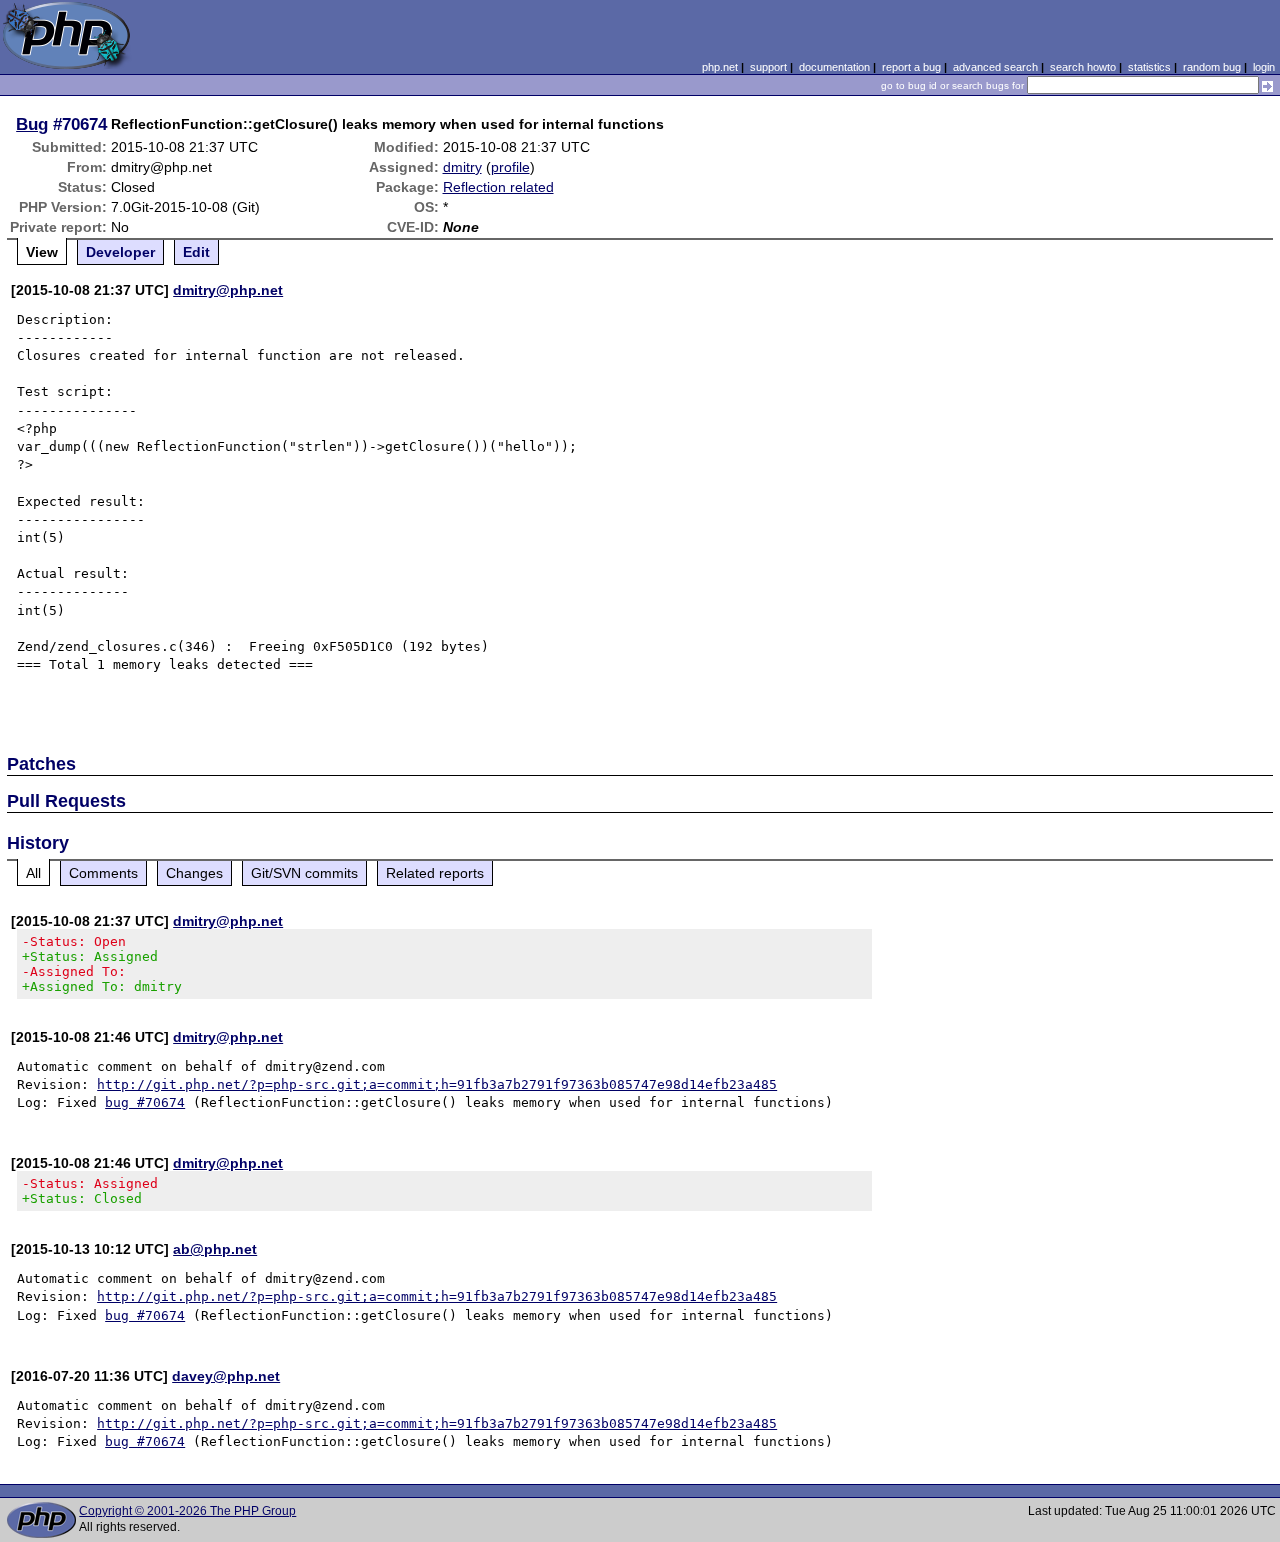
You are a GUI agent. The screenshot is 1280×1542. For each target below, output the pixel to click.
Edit (196, 252)
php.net (720, 67)
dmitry (462, 167)
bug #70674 (145, 1102)
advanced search (995, 67)
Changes (194, 873)
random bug (1212, 67)
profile (510, 167)
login (1264, 67)
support (768, 67)
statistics (1149, 67)
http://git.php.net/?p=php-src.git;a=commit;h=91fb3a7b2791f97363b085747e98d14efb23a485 (437, 1084)
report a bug (911, 67)
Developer (120, 252)
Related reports (435, 873)
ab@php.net (215, 1249)
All (33, 873)
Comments (103, 873)
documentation (834, 67)
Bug (32, 124)
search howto (1083, 67)
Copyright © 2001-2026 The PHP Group (187, 1511)
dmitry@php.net (228, 290)
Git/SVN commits (304, 873)
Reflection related (498, 187)
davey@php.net (226, 1376)
